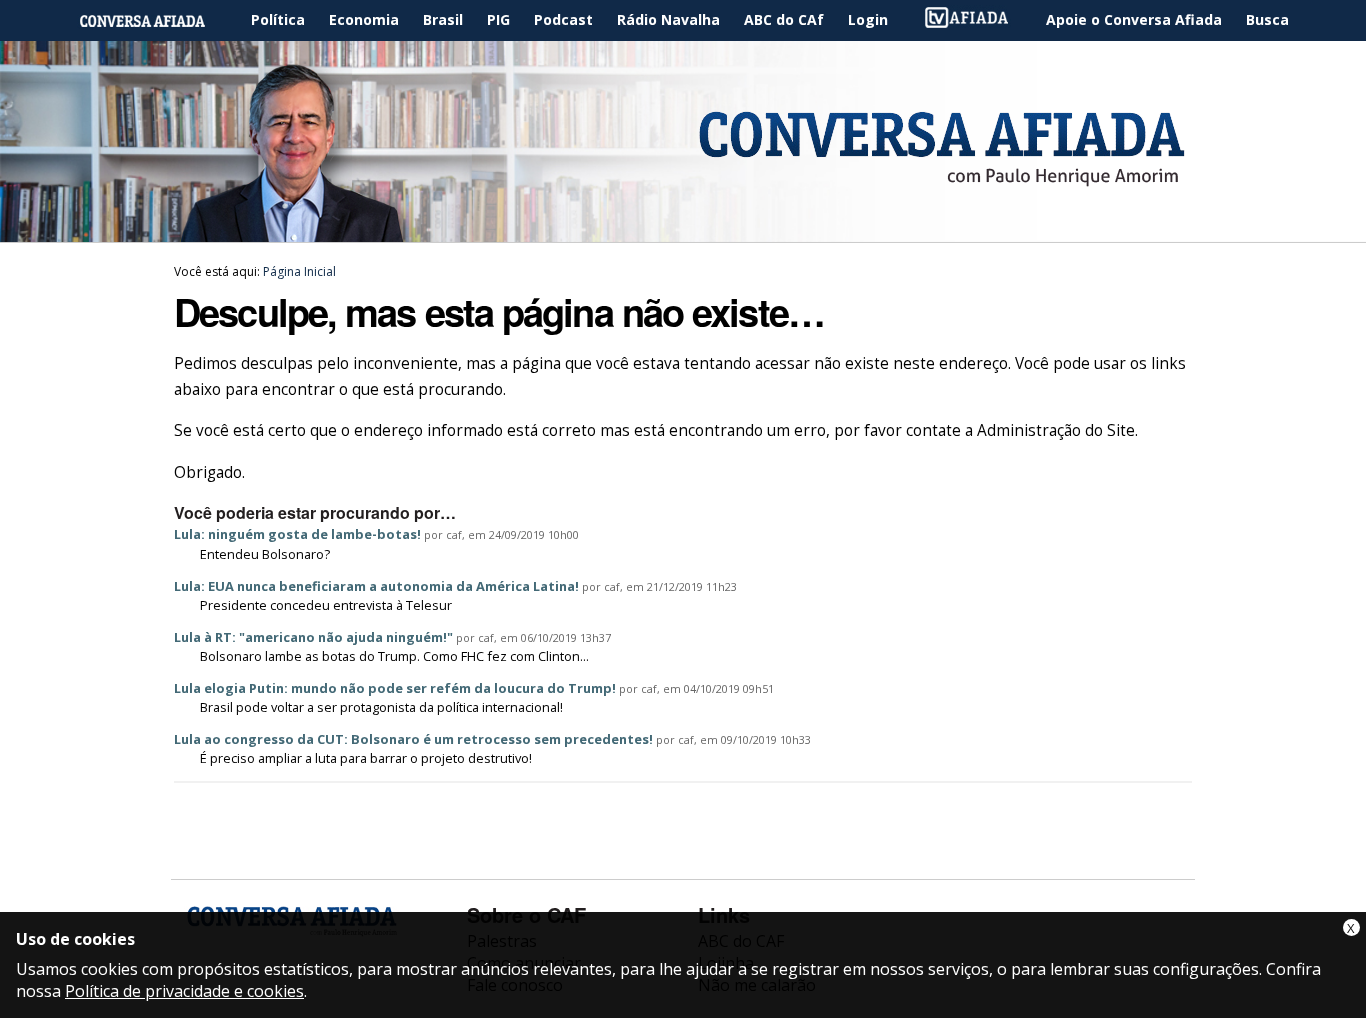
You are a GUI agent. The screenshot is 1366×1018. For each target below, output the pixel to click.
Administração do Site (1056, 430)
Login (868, 19)
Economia (364, 19)
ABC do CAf (784, 19)
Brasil (443, 19)
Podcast (563, 19)
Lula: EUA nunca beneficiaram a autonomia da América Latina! (376, 586)
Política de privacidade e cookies (184, 991)
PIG (498, 19)
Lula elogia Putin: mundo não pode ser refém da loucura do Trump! (395, 688)
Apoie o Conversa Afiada (1134, 19)
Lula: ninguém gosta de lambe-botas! (297, 534)
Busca (1267, 19)
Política (278, 19)
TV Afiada (977, 20)
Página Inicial (157, 20)
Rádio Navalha (668, 19)
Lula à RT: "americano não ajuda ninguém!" (313, 637)
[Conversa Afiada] (683, 231)
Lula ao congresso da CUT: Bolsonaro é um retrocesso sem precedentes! (413, 739)
